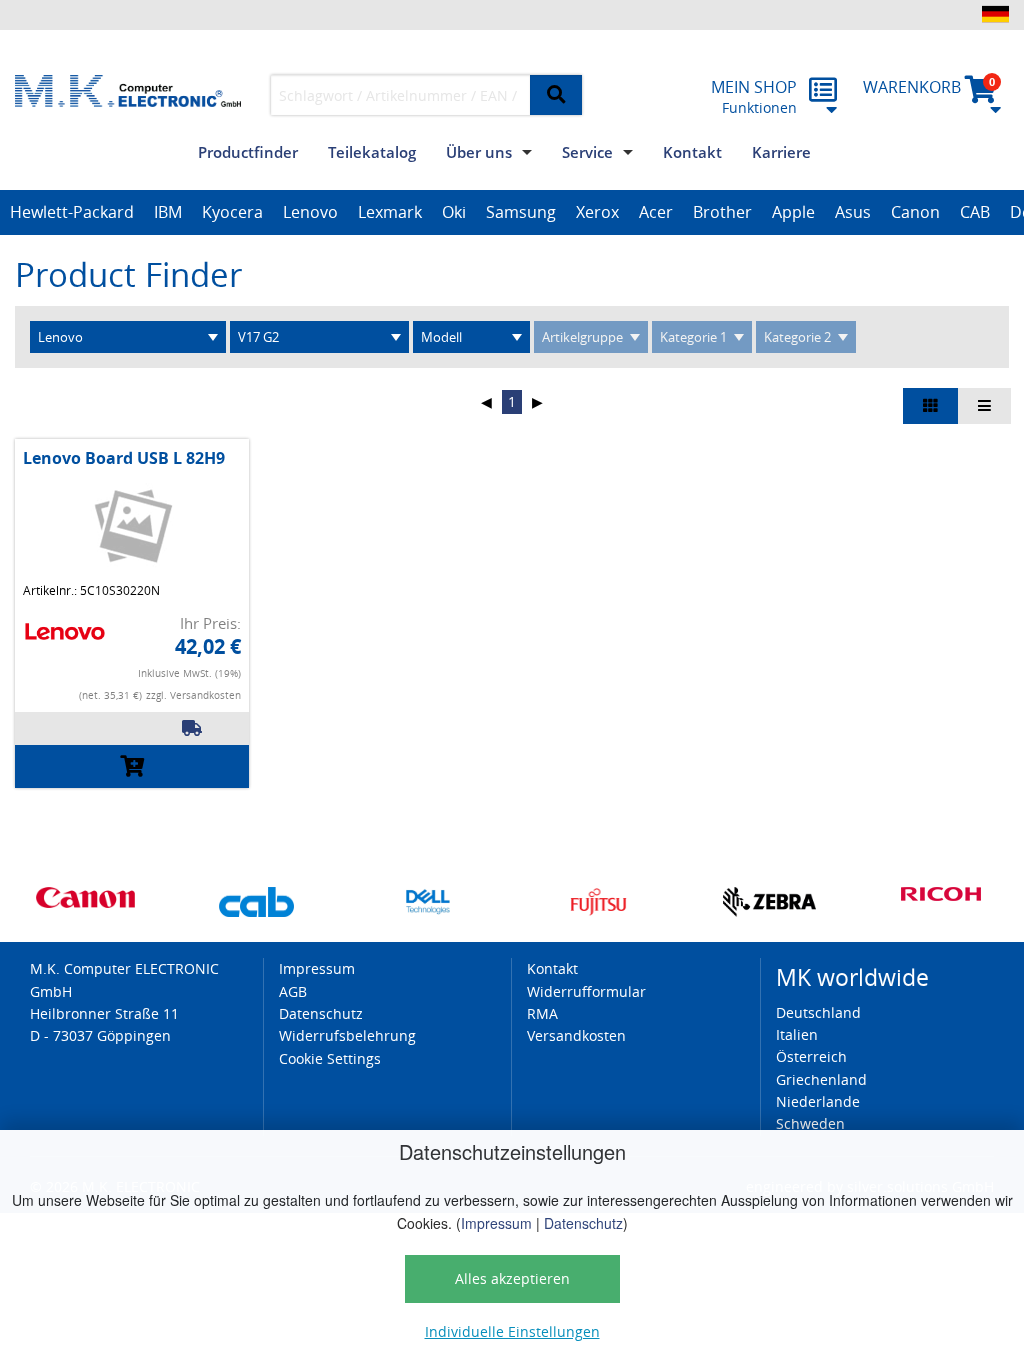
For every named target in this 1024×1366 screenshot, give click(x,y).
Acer (656, 212)
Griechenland (821, 1079)
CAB (975, 212)
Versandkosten (576, 1035)
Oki (454, 212)
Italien (797, 1034)
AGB (293, 991)
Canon (915, 212)
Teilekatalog (372, 152)
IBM (168, 212)
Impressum (496, 1223)
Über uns (479, 152)
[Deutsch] (995, 14)
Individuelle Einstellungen (512, 1331)
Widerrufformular (586, 991)
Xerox (597, 212)
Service (587, 152)
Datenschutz (583, 1223)
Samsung (521, 212)
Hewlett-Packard (72, 212)
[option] (72, 213)
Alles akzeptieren (512, 1278)
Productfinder (248, 152)
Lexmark (390, 212)
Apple (793, 212)
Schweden (810, 1123)
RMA (542, 1013)
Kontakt (692, 152)
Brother (722, 212)
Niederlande (818, 1101)
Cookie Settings (330, 1058)
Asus (853, 212)
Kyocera (232, 212)
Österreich (811, 1056)
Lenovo (310, 212)
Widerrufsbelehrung (347, 1035)
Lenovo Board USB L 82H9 (124, 458)
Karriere (781, 152)
